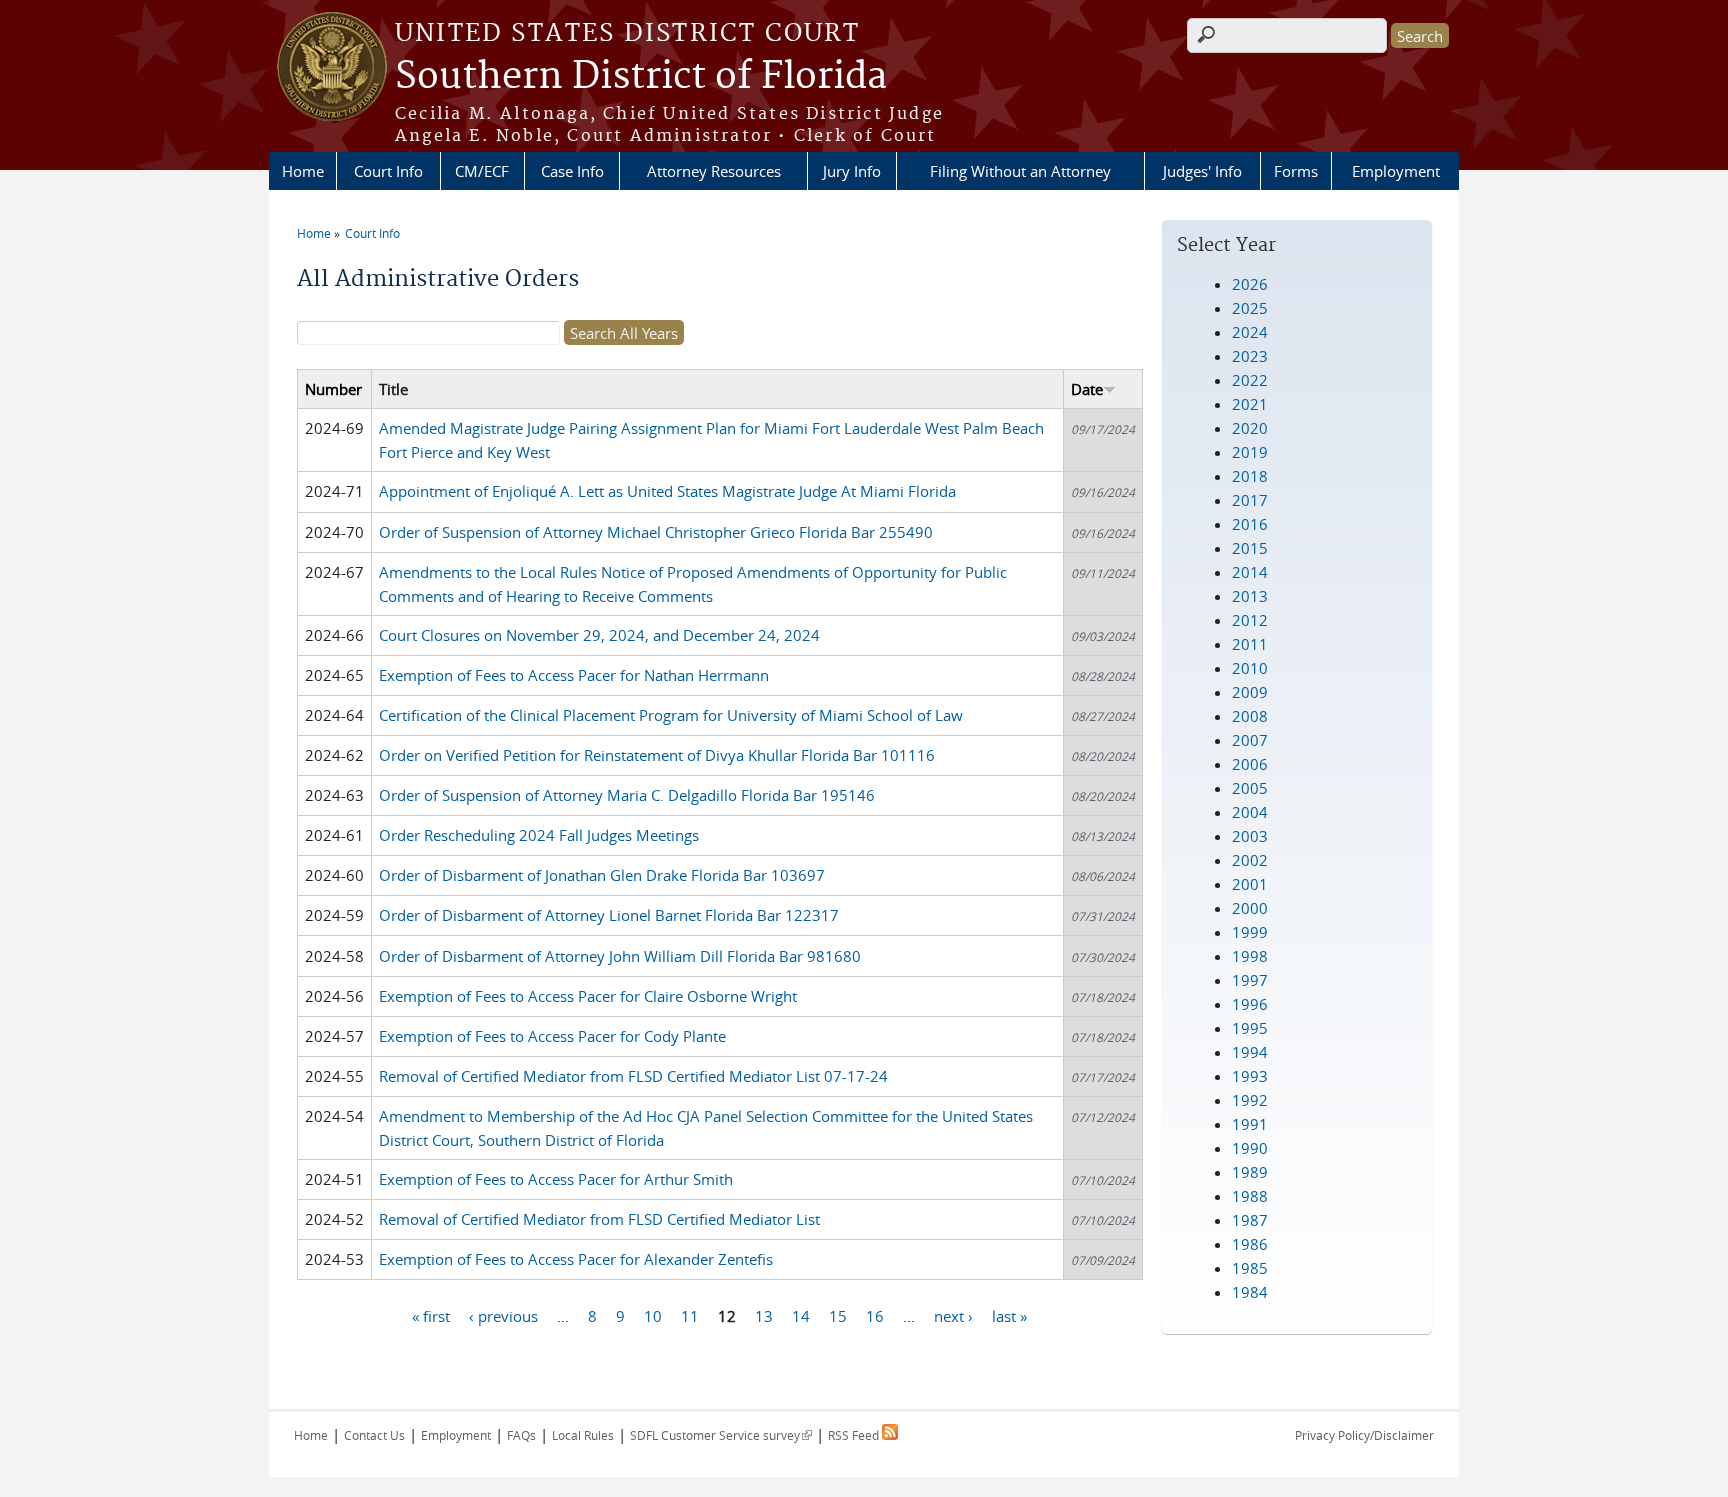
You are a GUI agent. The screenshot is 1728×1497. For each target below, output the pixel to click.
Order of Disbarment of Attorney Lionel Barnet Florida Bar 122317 (609, 915)
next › (953, 1315)
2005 (1250, 788)
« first (431, 1315)
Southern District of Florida (641, 77)
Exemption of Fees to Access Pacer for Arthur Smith (556, 1179)
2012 (1250, 620)
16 (875, 1315)
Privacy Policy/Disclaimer (1364, 1435)
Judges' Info (1202, 171)
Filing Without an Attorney (1020, 171)
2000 (1250, 908)
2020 (1250, 428)
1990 (1250, 1148)
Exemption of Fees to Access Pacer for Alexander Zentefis (576, 1259)
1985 (1250, 1268)
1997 (1250, 980)
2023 (1250, 356)
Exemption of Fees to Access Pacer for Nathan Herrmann (574, 675)
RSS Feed (855, 1435)
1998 (1250, 956)
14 (801, 1315)
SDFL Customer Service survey (721, 1435)
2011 (1250, 644)
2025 (1250, 308)
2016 (1250, 524)
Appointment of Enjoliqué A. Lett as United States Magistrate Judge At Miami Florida (667, 491)
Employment (1396, 171)
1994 (1250, 1052)
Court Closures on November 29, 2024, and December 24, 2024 (599, 635)
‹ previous (503, 1315)
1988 (1250, 1196)
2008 (1250, 716)
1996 (1250, 1004)
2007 (1250, 740)
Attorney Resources (714, 171)
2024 (1250, 332)
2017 (1250, 500)
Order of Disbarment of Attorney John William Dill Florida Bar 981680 (620, 956)
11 (690, 1315)
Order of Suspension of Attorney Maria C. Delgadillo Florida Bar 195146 (627, 795)
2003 (1250, 836)
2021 (1250, 404)
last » (1009, 1315)
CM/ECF (482, 171)
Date (1087, 389)
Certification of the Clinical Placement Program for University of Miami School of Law (671, 715)
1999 (1250, 932)
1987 (1250, 1220)
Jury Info (852, 171)
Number (333, 389)
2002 (1250, 860)
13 (764, 1315)
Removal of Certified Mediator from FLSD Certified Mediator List (599, 1219)
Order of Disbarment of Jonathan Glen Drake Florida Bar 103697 (602, 875)
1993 (1250, 1076)
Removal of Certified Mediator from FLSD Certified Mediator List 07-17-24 (633, 1076)
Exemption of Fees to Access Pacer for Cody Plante (552, 1036)
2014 (1250, 572)
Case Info (572, 171)
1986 (1250, 1244)
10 (653, 1315)
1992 (1250, 1100)
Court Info (388, 171)
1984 (1250, 1292)
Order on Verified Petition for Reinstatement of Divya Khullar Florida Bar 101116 (657, 755)
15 (838, 1315)
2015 (1250, 548)
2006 (1250, 764)
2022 (1250, 380)
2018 (1250, 476)
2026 (1250, 284)
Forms (1296, 171)
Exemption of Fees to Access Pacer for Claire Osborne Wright (588, 996)
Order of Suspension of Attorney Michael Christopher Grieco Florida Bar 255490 (656, 532)
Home (303, 171)
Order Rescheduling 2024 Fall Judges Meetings (539, 835)
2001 (1250, 884)
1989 (1250, 1172)
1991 (1250, 1124)
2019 (1250, 452)
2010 (1250, 668)
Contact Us (374, 1435)
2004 (1250, 812)
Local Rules (583, 1435)
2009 (1250, 692)
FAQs (521, 1435)
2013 (1250, 596)
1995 (1250, 1028)
